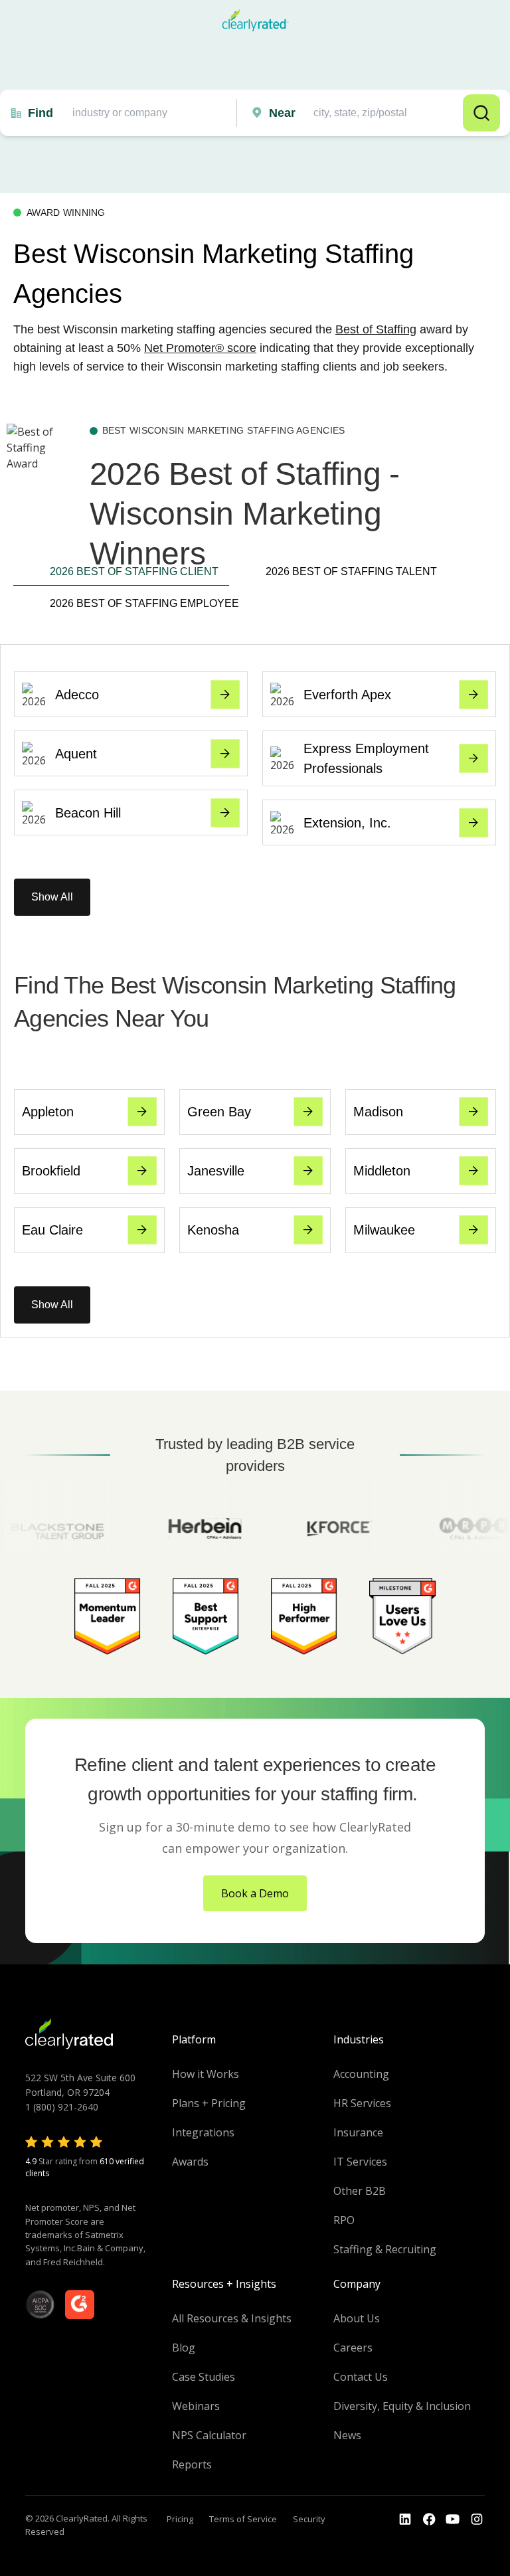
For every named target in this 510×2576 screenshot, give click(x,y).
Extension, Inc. (347, 823)
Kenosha (213, 1230)
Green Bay (219, 1112)
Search (481, 113)
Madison (378, 1112)
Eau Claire (52, 1230)
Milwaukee (384, 1230)
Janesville (216, 1171)
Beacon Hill (88, 813)
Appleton (48, 1112)
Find (41, 113)
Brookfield (51, 1171)
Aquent (76, 754)
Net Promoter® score (200, 348)
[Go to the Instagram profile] (477, 2520)
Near (282, 113)
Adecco (77, 695)
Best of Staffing (376, 329)
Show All (52, 897)
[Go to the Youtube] (429, 2520)
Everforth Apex (347, 695)
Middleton (382, 1171)
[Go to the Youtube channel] (453, 2520)
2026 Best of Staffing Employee (139, 603)
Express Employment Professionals (366, 758)
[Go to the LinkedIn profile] (405, 2520)
